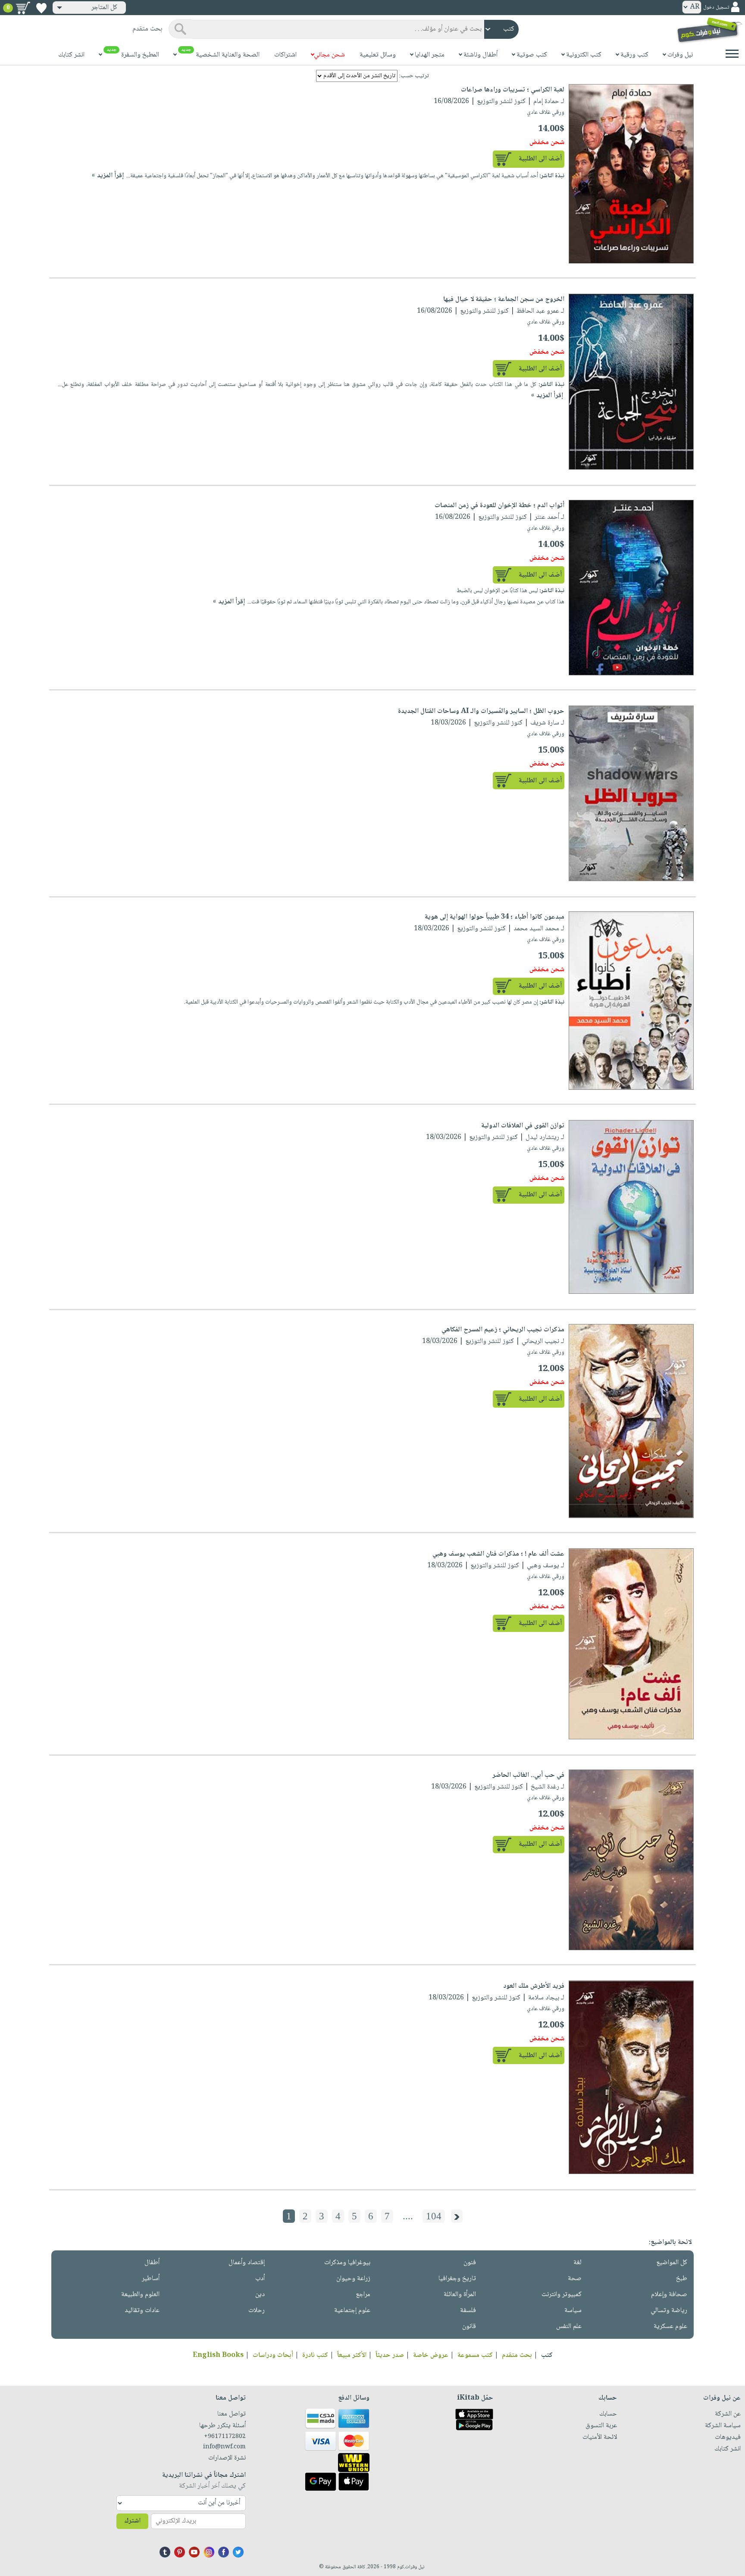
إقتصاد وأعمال (247, 2263)
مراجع (363, 2295)
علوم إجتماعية (352, 2311)
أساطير (151, 2279)
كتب (547, 2355)
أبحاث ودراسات (273, 2355)
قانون (469, 2327)
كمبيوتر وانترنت (562, 2295)
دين (260, 2295)
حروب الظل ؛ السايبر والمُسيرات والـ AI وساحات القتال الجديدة (481, 711)
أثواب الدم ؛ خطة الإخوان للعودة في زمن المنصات (499, 506)
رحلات (257, 2311)
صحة (575, 2279)
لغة (578, 2263)
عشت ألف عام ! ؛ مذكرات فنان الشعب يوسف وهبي (498, 1554)
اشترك (132, 2521)
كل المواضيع (672, 2263)
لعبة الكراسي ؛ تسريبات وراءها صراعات (513, 90)
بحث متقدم (517, 2355)
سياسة (573, 2311)
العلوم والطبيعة (140, 2295)
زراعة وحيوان (353, 2279)
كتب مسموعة (475, 2355)
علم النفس (569, 2327)
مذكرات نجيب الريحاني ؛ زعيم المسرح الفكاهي (503, 1330)
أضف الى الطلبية (540, 159)
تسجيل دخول (716, 8)
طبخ (682, 2279)
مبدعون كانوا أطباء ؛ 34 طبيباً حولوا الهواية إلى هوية (495, 917)
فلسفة (468, 2311)
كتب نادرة (315, 2355)
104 (434, 2216)
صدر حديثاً (390, 2355)
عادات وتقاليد (142, 2311)
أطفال (152, 2263)
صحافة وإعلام (669, 2295)
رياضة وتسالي (669, 2311)
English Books (218, 2355)
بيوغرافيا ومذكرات (347, 2263)
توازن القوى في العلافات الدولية (523, 1126)
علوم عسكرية (670, 2327)
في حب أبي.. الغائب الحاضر (528, 1775)
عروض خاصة (431, 2355)
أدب (260, 2279)
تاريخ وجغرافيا (457, 2279)
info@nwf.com (224, 2447)
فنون (470, 2263)
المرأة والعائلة (460, 2295)
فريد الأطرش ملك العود (534, 1986)
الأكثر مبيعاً (352, 2355)
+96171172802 (225, 2437)
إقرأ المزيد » (108, 176)
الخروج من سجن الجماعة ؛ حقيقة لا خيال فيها (504, 300)
